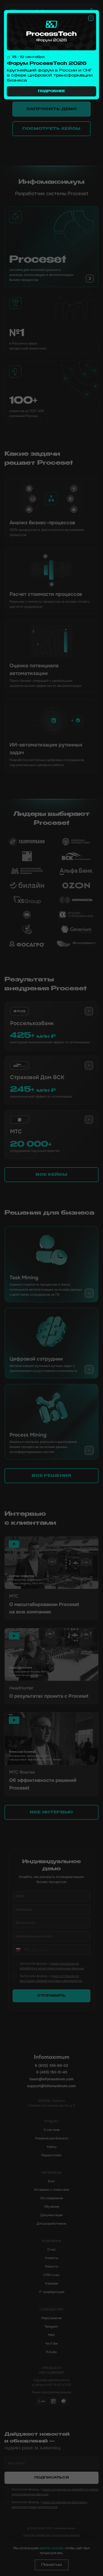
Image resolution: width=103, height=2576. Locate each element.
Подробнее (51, 91)
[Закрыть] (91, 18)
